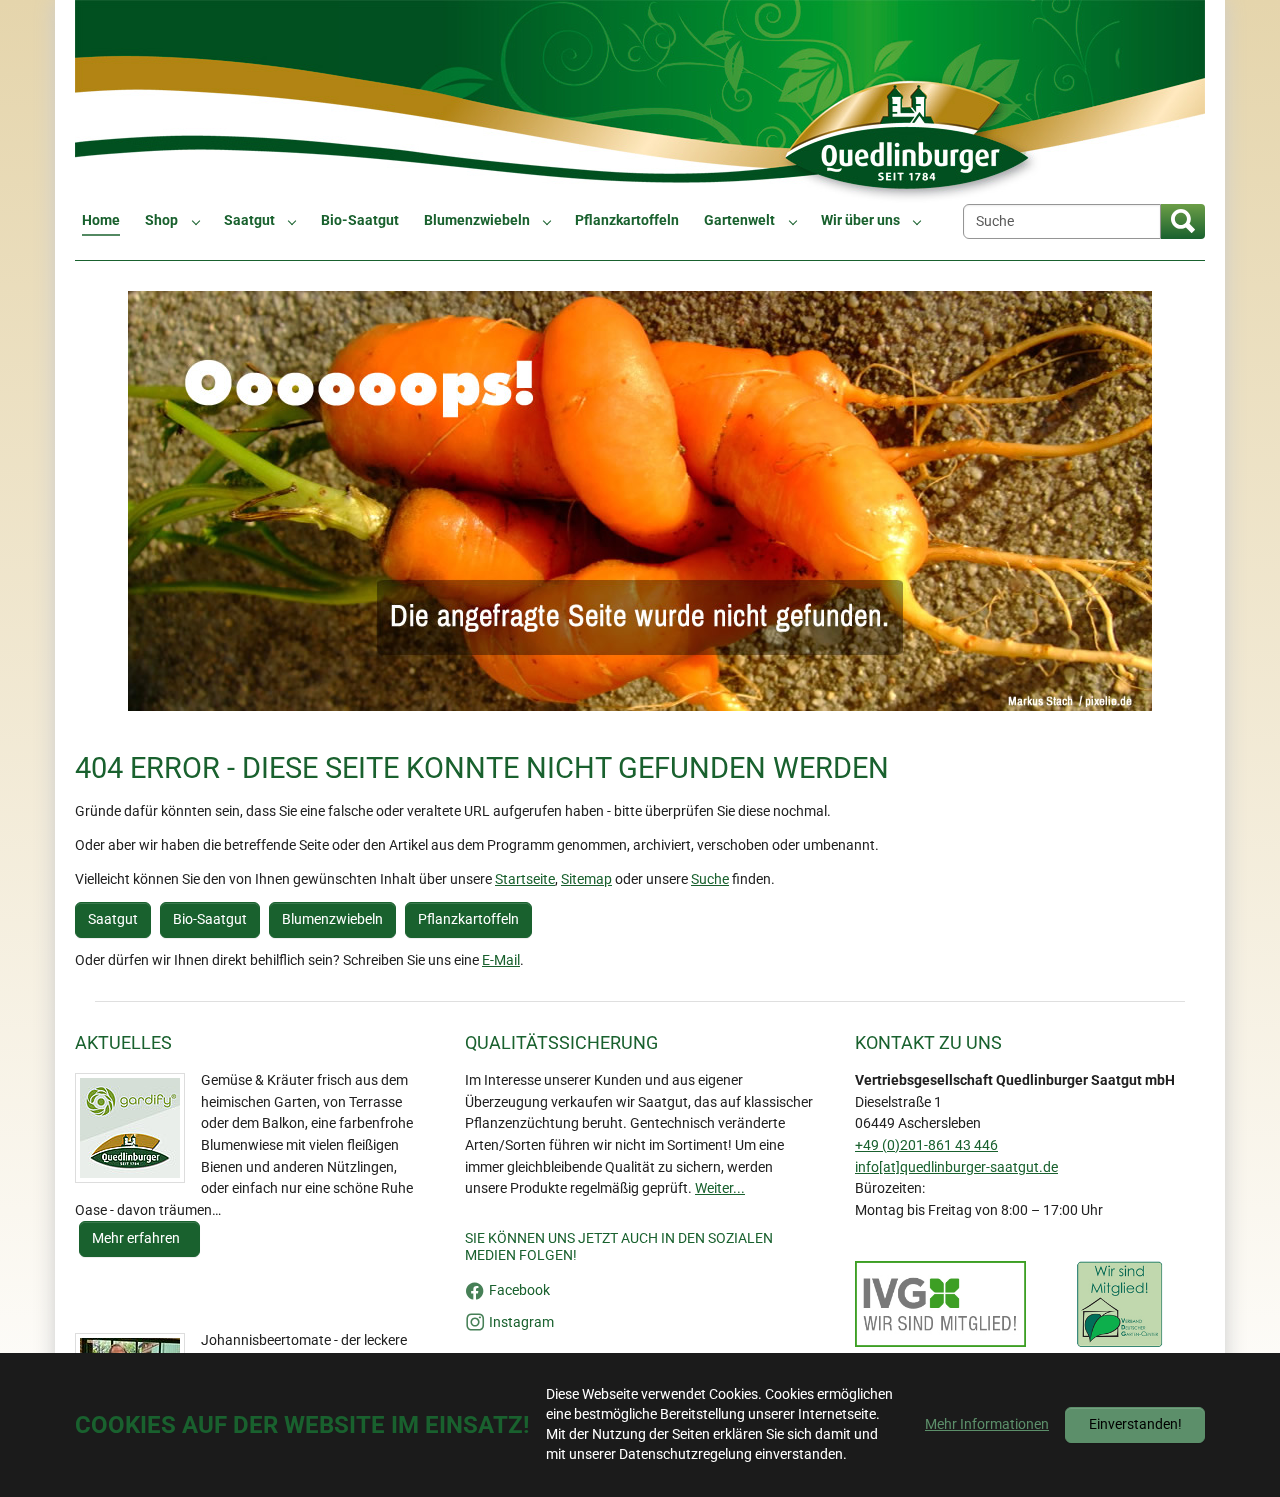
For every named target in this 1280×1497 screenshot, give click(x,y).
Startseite (525, 879)
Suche (710, 879)
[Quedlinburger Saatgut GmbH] (640, 101)
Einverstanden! (1135, 1424)
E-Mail (501, 960)
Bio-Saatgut (210, 919)
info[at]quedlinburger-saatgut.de (956, 1167)
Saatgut (113, 919)
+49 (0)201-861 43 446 (926, 1145)
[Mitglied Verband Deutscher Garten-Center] (1119, 1304)
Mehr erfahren (137, 1238)
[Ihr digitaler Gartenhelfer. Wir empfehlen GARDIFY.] (130, 1128)
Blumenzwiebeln (332, 919)
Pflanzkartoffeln (468, 919)
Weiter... (720, 1188)
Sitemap (586, 879)
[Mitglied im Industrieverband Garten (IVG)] (940, 1304)
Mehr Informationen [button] (987, 1424)
